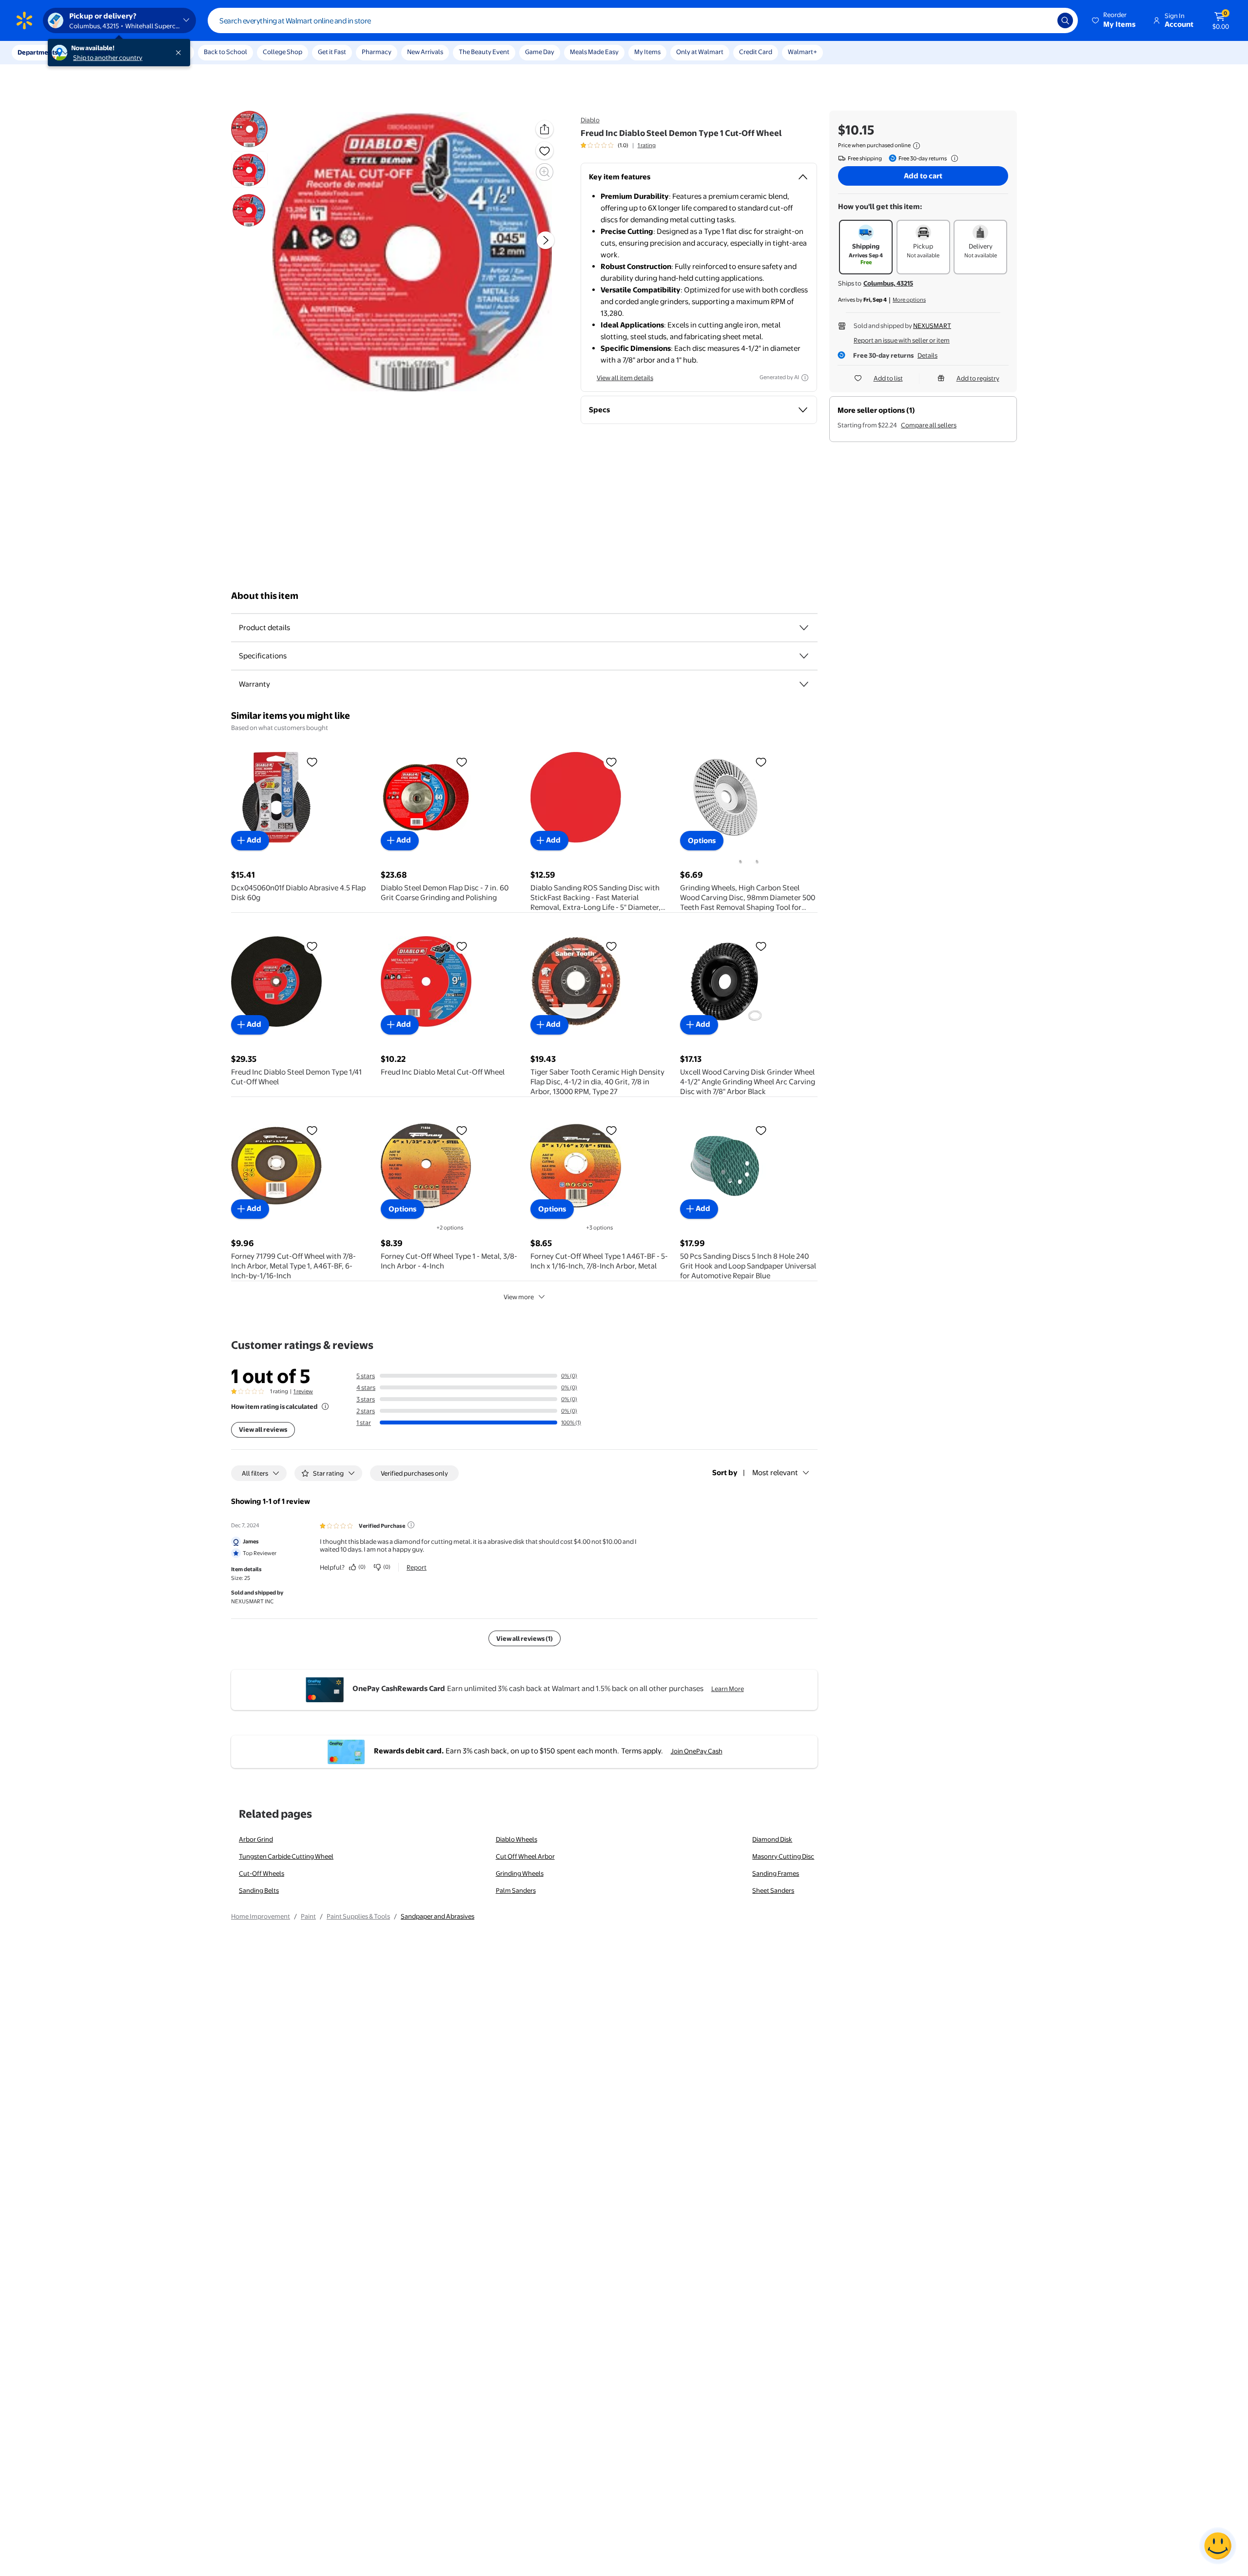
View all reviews (263, 1429)
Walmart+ (802, 52)
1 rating (647, 145)
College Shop (283, 52)
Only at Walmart (700, 52)
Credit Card (756, 52)
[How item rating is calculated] (325, 1406)
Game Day (540, 52)
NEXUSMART (932, 326)
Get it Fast (332, 52)
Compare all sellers (929, 425)
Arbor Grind (256, 1839)
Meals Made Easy (594, 52)
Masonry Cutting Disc (783, 1856)
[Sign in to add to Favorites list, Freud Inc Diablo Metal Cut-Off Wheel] (462, 946)
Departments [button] (38, 52)
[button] (1114, 20)
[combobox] (643, 20)
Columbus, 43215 (888, 283)
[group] (618, 145)
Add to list (888, 378)
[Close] (180, 53)
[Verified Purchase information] (411, 1525)
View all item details (625, 378)
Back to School (225, 52)
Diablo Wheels (517, 1839)
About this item (265, 596)
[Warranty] (804, 684)
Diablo (590, 120)
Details (927, 355)
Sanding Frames (776, 1873)
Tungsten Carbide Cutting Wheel (286, 1856)
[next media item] (546, 240)
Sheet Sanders (773, 1890)
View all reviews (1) (525, 1638)
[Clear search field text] (1043, 20)
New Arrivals (425, 52)
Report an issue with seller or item (902, 340)
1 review (303, 1391)
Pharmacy (377, 52)
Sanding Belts (259, 1890)
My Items (647, 52)
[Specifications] (804, 656)
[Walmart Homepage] (24, 20)
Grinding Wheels (520, 1873)
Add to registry (978, 378)
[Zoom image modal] (545, 172)
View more (519, 1297)
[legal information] (916, 146)
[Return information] (953, 158)
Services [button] (98, 52)
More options (909, 300)
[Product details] (804, 628)
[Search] (1065, 20)
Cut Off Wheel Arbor (525, 1856)
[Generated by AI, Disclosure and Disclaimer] (805, 378)
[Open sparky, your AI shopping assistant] (1218, 2546)
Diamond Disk (772, 1839)
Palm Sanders (516, 1890)
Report (417, 1567)
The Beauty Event (484, 52)
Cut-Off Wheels (262, 1873)
